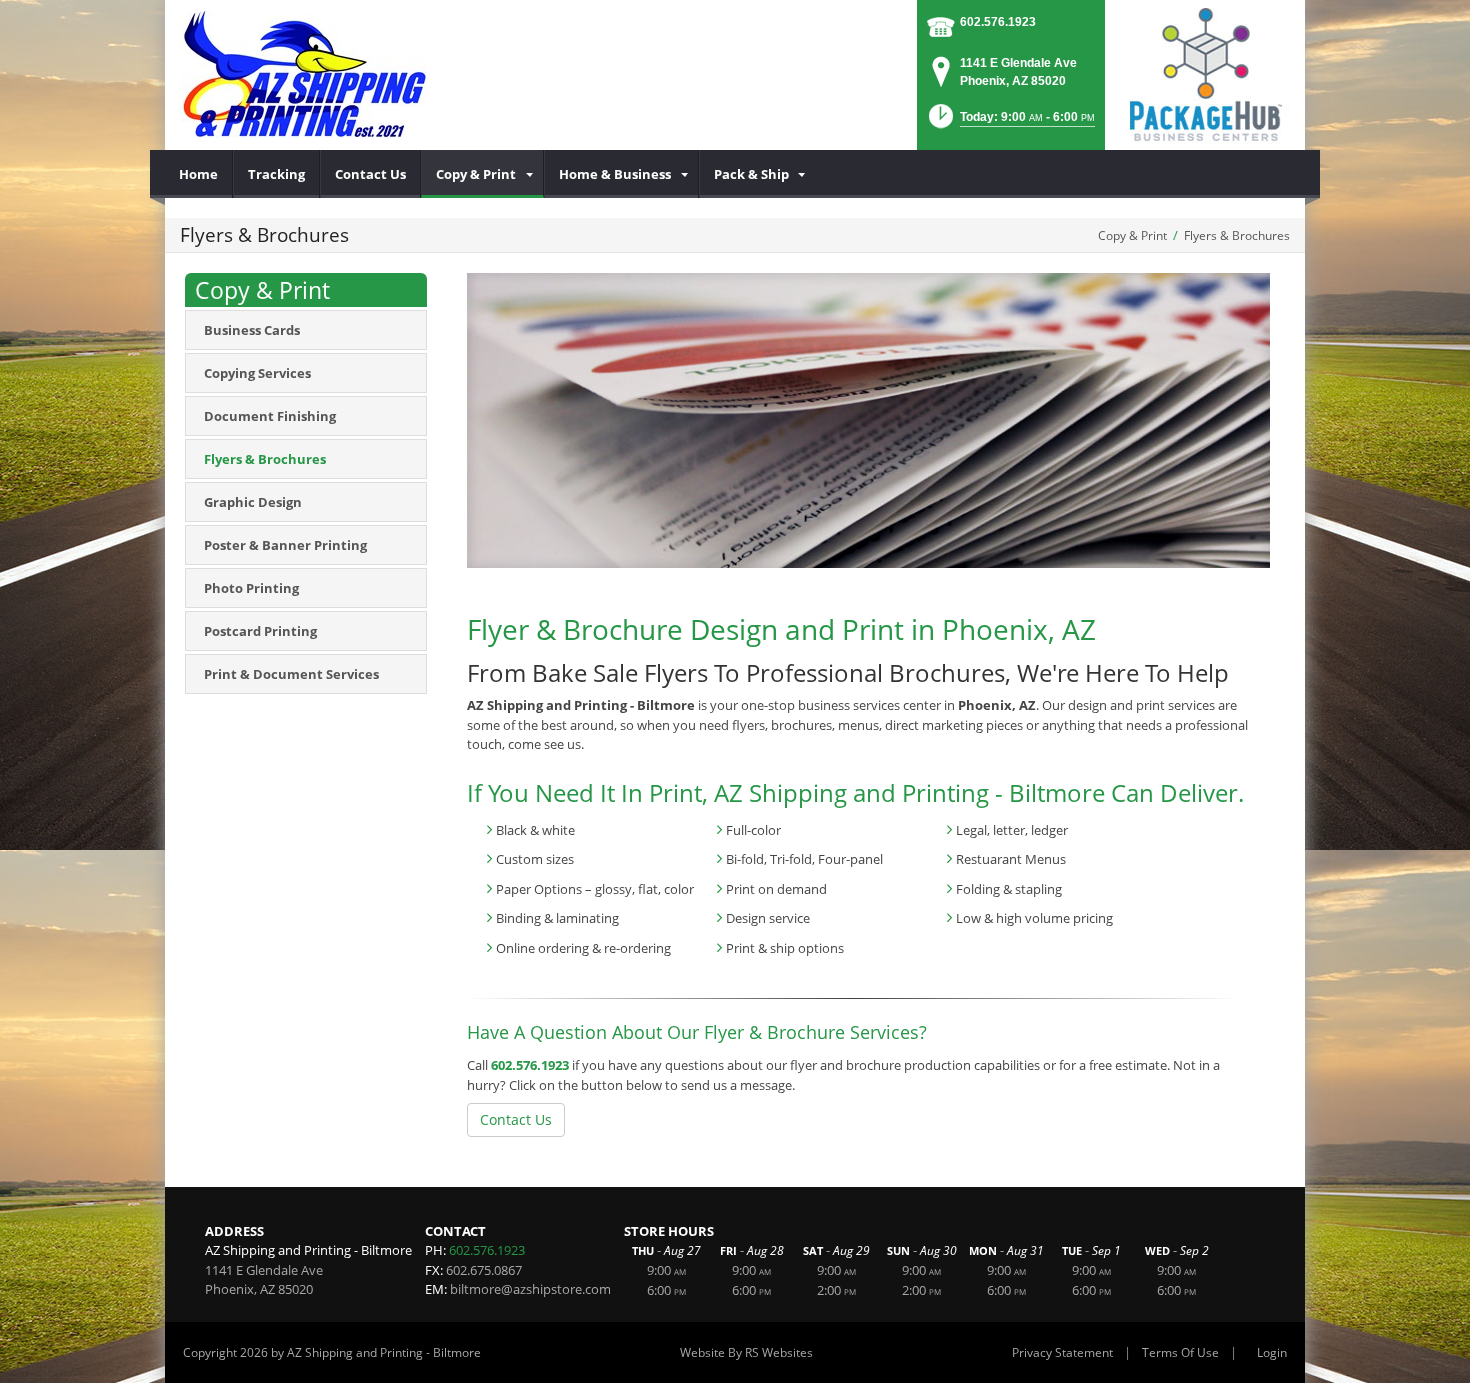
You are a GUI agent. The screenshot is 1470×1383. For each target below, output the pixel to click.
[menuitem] (199, 174)
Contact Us (516, 1119)
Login (1272, 1352)
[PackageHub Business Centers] (1205, 73)
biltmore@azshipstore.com (530, 1289)
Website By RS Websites (746, 1352)
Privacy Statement (1062, 1352)
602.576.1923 (998, 22)
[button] (1010, 122)
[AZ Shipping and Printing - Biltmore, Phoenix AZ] (303, 75)
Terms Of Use (1180, 1352)
